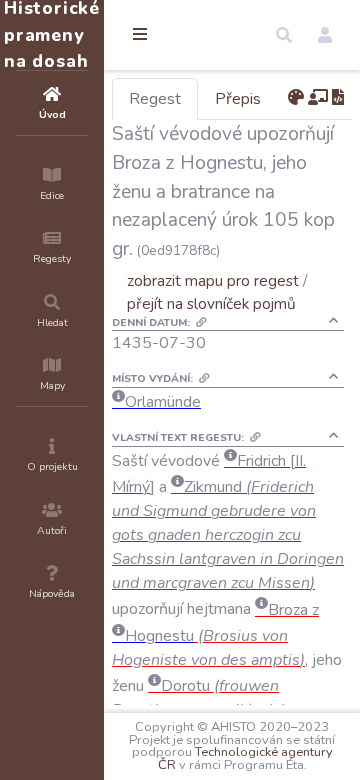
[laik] (318, 98)
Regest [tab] (155, 99)
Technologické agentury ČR (245, 758)
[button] (284, 35)
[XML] (338, 98)
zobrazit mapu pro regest (213, 280)
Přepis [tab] (238, 99)
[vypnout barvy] (296, 98)
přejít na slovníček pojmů (211, 303)
